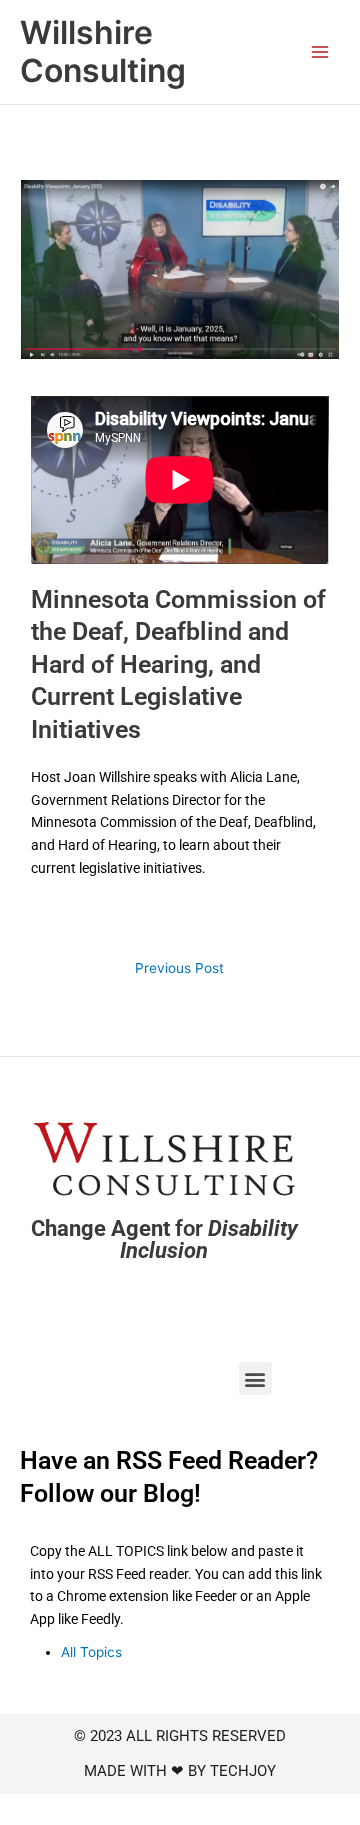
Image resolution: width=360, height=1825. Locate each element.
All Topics (91, 1652)
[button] (255, 1378)
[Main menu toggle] (320, 52)
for (164, 1240)
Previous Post (179, 968)
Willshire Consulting (103, 51)
